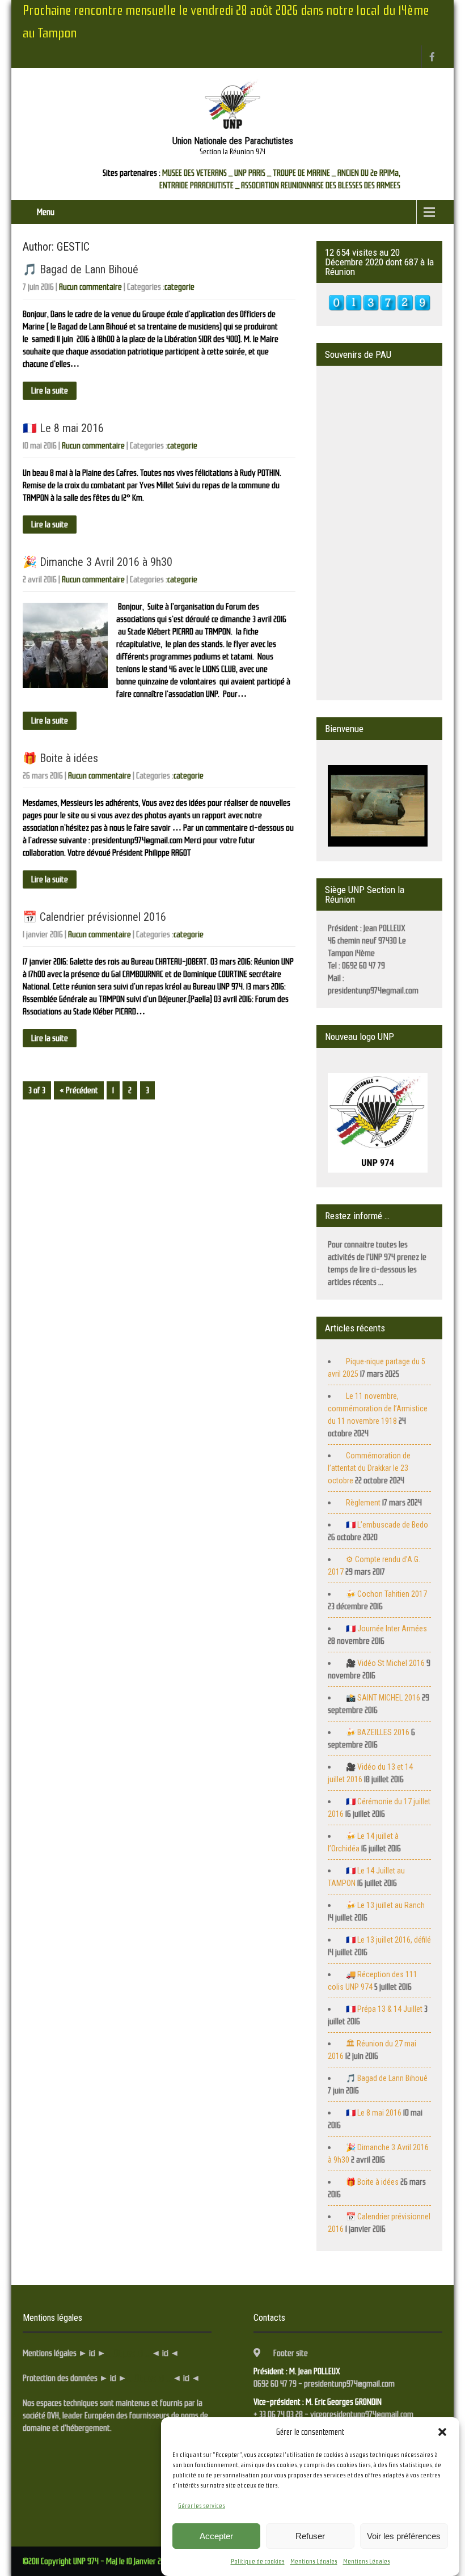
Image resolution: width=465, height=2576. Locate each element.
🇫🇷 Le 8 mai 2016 (63, 428)
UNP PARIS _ (253, 173)
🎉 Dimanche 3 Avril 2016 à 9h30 (98, 562)
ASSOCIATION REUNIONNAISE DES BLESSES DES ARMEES (321, 185)
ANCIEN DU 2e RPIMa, (369, 173)
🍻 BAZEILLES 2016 (378, 1732)
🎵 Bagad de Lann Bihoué (81, 269)
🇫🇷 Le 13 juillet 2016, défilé (388, 1940)
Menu (46, 212)
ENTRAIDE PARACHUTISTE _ (199, 185)
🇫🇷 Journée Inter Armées (386, 1628)
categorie (179, 287)
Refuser (310, 2536)
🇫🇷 (387, 1525)
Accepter (216, 2536)
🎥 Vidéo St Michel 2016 (385, 1663)
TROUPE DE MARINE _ (304, 173)
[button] (442, 2432)
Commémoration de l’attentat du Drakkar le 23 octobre (369, 1468)
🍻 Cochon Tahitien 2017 (386, 1594)
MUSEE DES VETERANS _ (197, 173)
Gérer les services (202, 2506)
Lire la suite (50, 391)
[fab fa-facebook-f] (432, 57)
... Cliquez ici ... (128, 2353)
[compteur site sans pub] (379, 308)
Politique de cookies (258, 2561)
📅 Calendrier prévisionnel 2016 (94, 917)
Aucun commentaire (90, 287)
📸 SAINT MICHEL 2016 (383, 1698)
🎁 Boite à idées (60, 758)
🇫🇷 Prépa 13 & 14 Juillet (384, 2009)
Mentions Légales (314, 2561)
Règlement (363, 1503)
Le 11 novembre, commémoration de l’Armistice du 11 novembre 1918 (378, 1408)
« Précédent (79, 1090)
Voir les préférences (404, 2536)
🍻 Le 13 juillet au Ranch (385, 1905)
